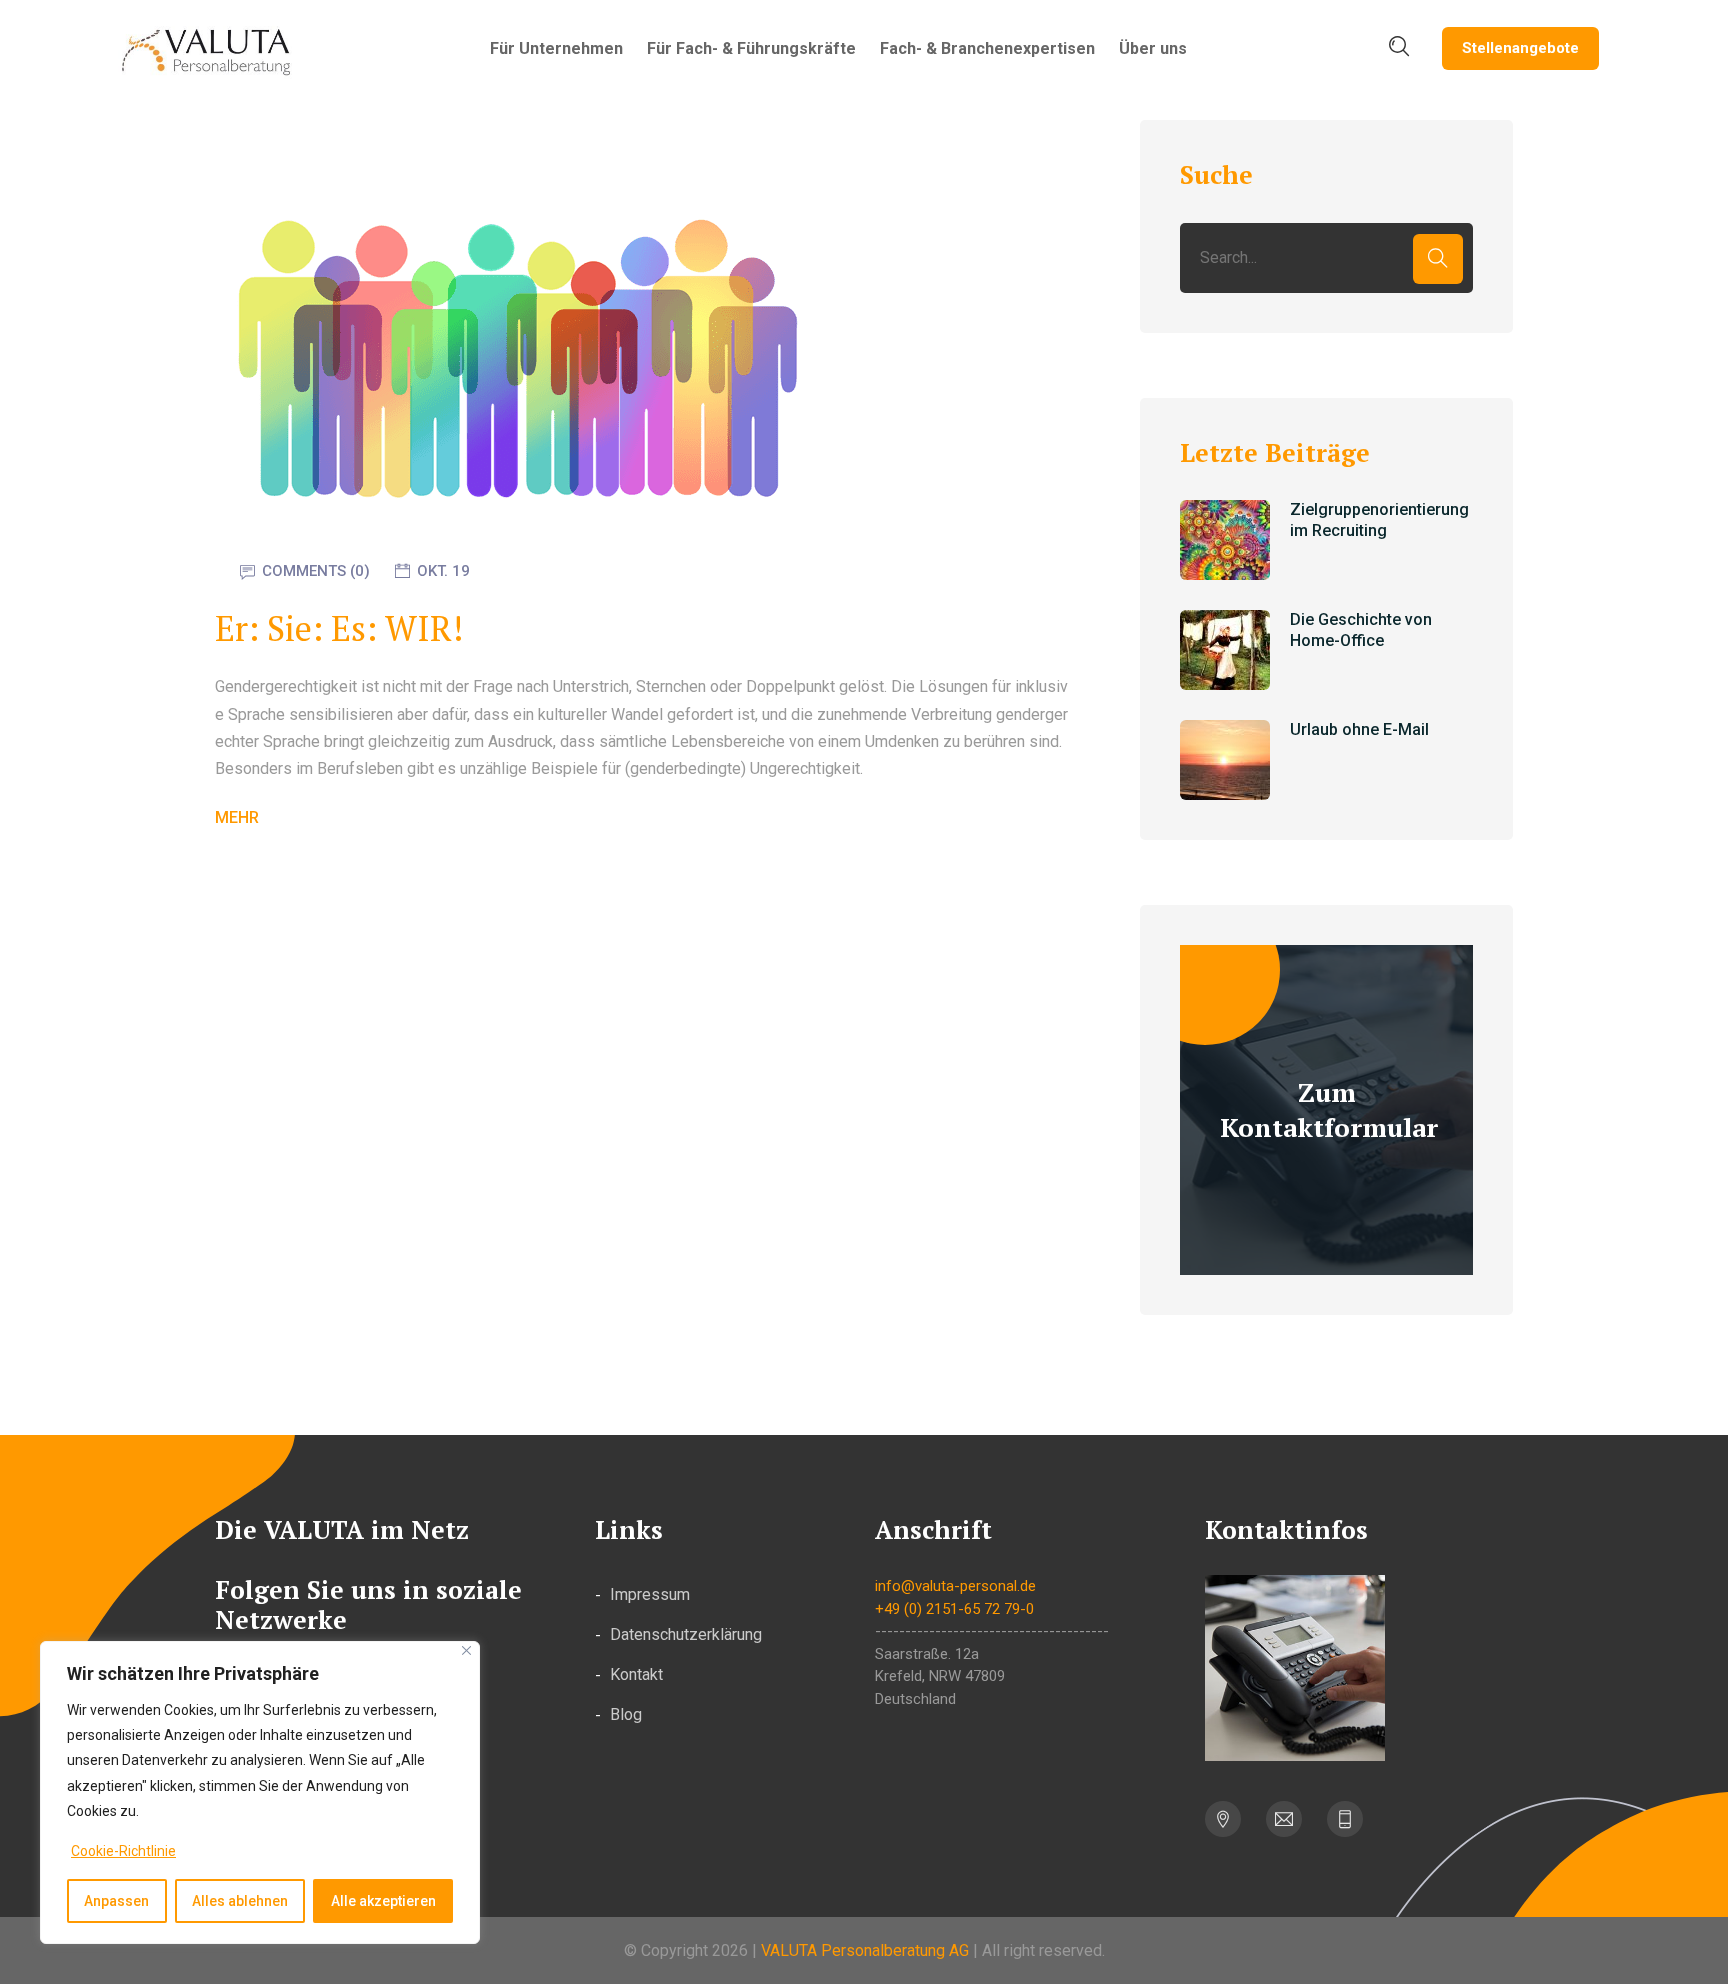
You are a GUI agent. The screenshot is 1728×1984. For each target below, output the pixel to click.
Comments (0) (316, 571)
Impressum (650, 1594)
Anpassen (116, 1901)
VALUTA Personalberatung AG (865, 1950)
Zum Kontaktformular (1329, 1109)
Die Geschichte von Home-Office (1361, 630)
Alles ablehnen (240, 1901)
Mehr (237, 817)
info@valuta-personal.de (955, 1586)
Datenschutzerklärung (686, 1634)
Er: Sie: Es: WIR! (339, 628)
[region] (260, 1792)
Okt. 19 (443, 571)
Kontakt (636, 1674)
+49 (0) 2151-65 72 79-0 (954, 1609)
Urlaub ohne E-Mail (1359, 729)
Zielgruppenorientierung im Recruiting (1379, 520)
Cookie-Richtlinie (123, 1851)
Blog (626, 1714)
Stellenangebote (1520, 48)
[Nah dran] (466, 1650)
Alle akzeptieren (383, 1901)
